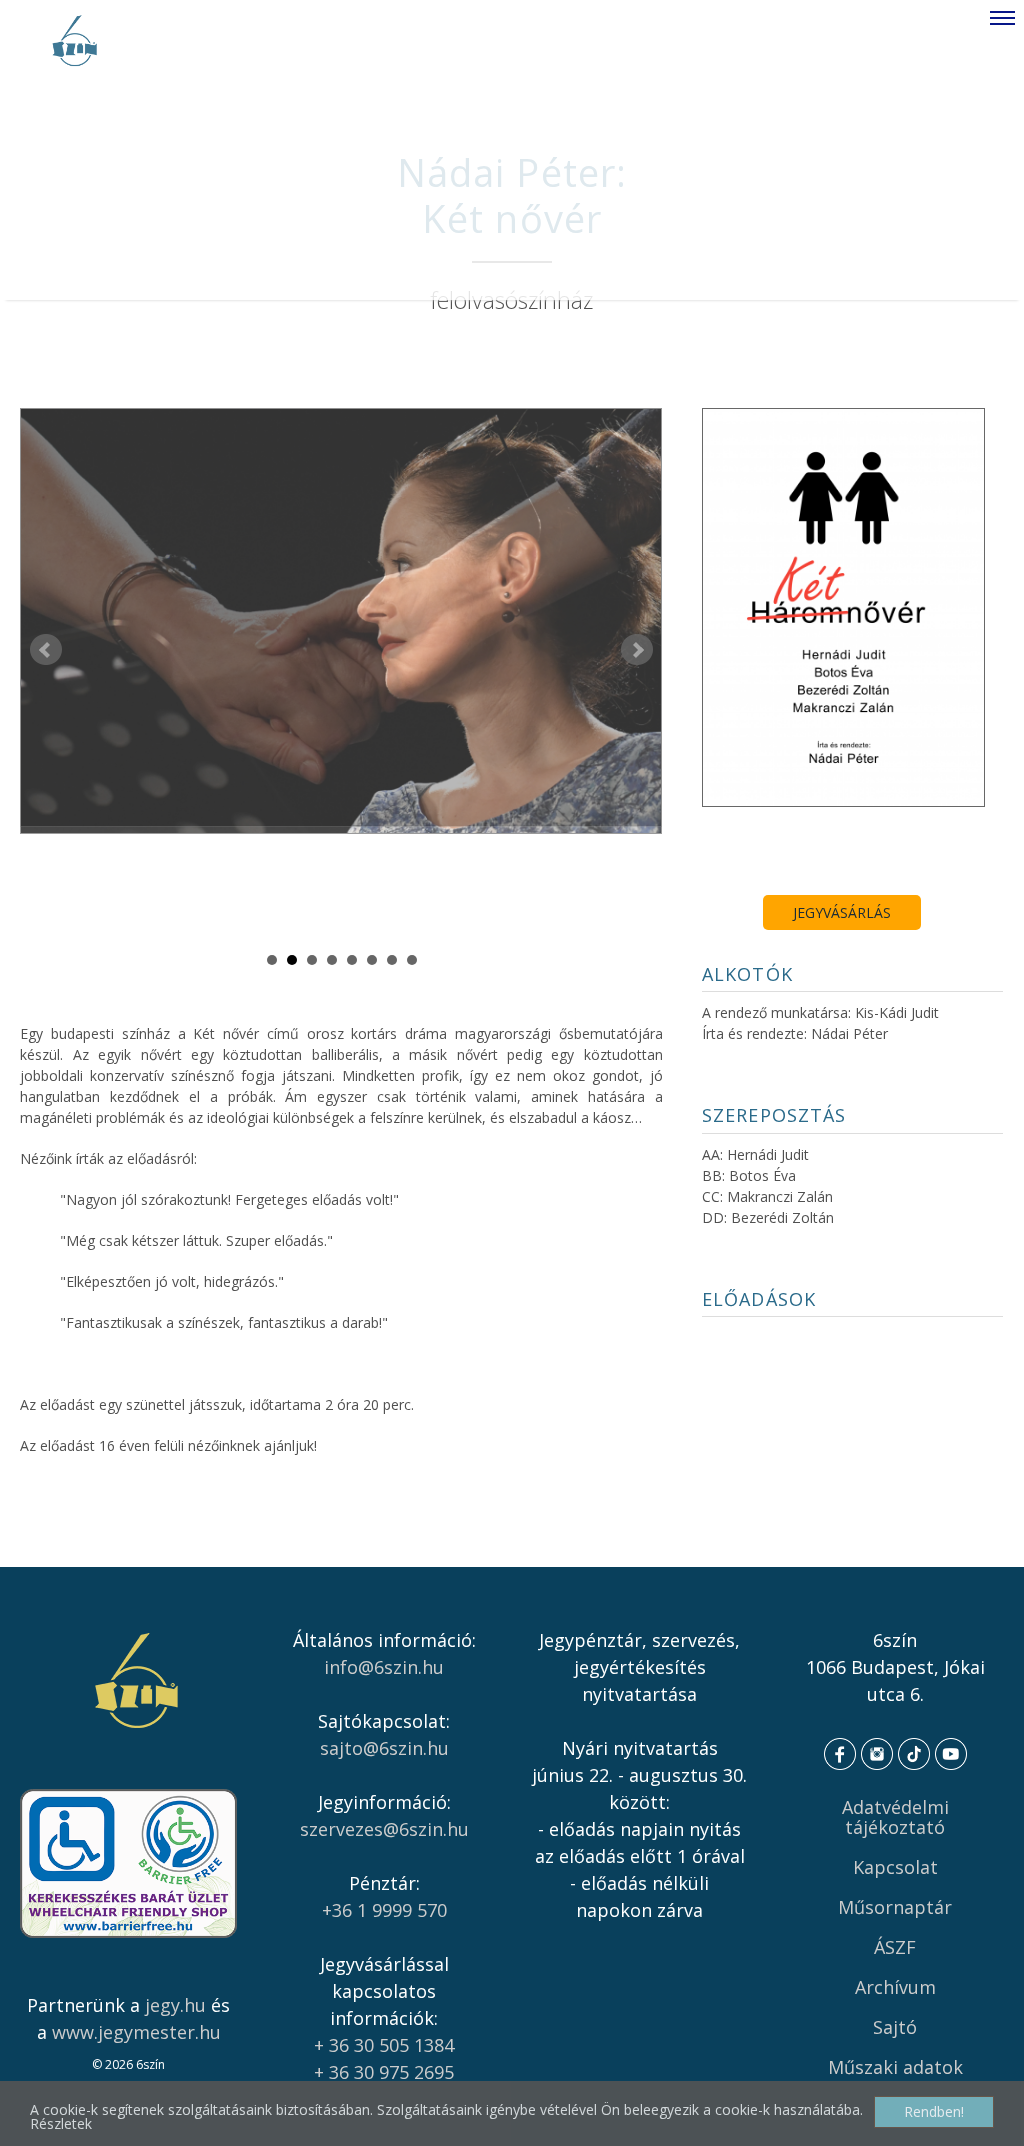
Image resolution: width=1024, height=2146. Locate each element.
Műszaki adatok (895, 2067)
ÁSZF (895, 1947)
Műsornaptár (895, 1907)
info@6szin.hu (384, 1667)
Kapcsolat (895, 1867)
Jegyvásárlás (842, 912)
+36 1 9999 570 (384, 1910)
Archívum (895, 1987)
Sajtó (895, 2027)
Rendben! (934, 2111)
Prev (46, 650)
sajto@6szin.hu (384, 1748)
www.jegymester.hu (136, 2032)
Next (637, 650)
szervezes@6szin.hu (384, 1829)
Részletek (61, 2123)
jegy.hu (175, 2005)
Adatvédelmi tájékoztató (895, 1817)
